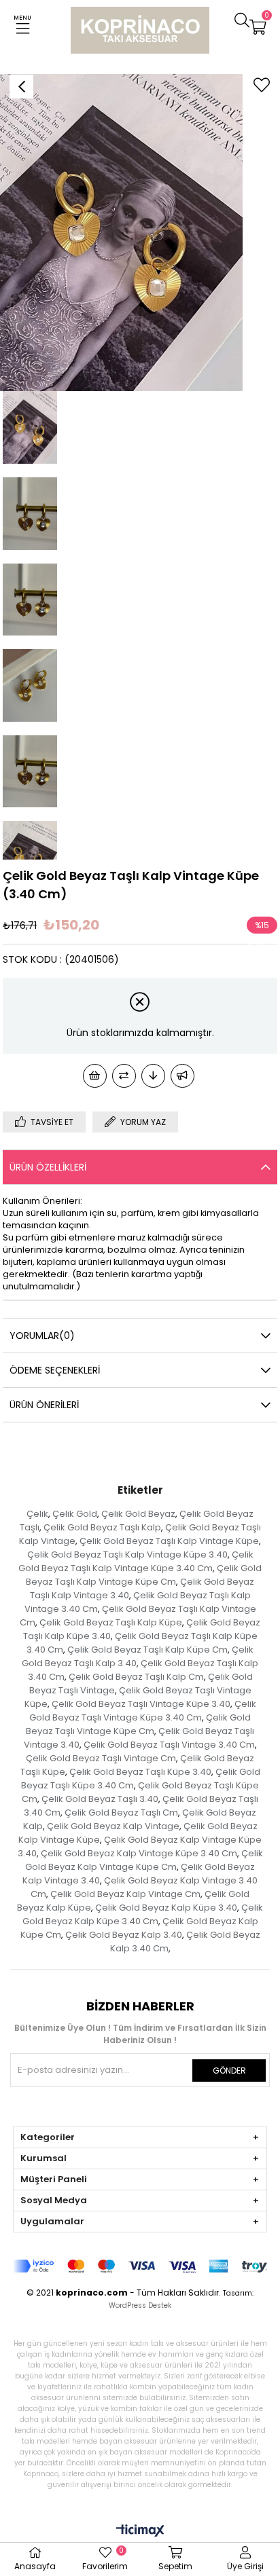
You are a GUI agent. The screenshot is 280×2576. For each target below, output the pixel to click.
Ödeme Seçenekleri (55, 1370)
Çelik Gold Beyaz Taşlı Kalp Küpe (111, 1622)
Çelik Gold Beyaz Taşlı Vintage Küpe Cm (138, 1724)
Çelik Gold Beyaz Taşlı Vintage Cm (101, 1758)
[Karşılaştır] (124, 1076)
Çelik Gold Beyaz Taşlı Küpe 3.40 (140, 1772)
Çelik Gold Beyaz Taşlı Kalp (102, 1527)
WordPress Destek (140, 2305)
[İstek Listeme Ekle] (95, 1076)
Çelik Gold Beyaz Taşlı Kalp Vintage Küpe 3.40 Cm (136, 1561)
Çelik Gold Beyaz (138, 1514)
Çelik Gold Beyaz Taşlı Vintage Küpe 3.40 (141, 1704)
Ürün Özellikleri (48, 1167)
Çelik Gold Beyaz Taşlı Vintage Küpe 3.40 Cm (143, 1711)
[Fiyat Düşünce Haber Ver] (153, 1076)
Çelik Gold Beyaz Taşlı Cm (121, 1813)
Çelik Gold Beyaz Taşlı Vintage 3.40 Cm (169, 1745)
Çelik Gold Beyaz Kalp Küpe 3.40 (166, 1908)
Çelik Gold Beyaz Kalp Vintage (113, 1826)
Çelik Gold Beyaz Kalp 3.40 (124, 1935)
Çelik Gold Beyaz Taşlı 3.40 (100, 1799)
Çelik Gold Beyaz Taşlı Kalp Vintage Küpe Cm (144, 1575)
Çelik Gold (75, 1514)
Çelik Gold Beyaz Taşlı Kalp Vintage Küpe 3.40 (127, 1554)
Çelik (37, 1514)
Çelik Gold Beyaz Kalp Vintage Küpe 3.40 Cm (139, 1853)
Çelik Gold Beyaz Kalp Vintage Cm (125, 1894)
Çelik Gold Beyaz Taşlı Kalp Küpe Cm (147, 1650)
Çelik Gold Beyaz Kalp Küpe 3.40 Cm (143, 1914)
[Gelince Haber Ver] (182, 1076)
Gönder (229, 2071)
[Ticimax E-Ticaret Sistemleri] (140, 2532)
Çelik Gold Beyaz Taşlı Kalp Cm (136, 1677)
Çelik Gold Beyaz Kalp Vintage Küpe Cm (144, 1860)
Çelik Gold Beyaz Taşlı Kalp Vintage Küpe (169, 1541)
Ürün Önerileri (44, 1405)
